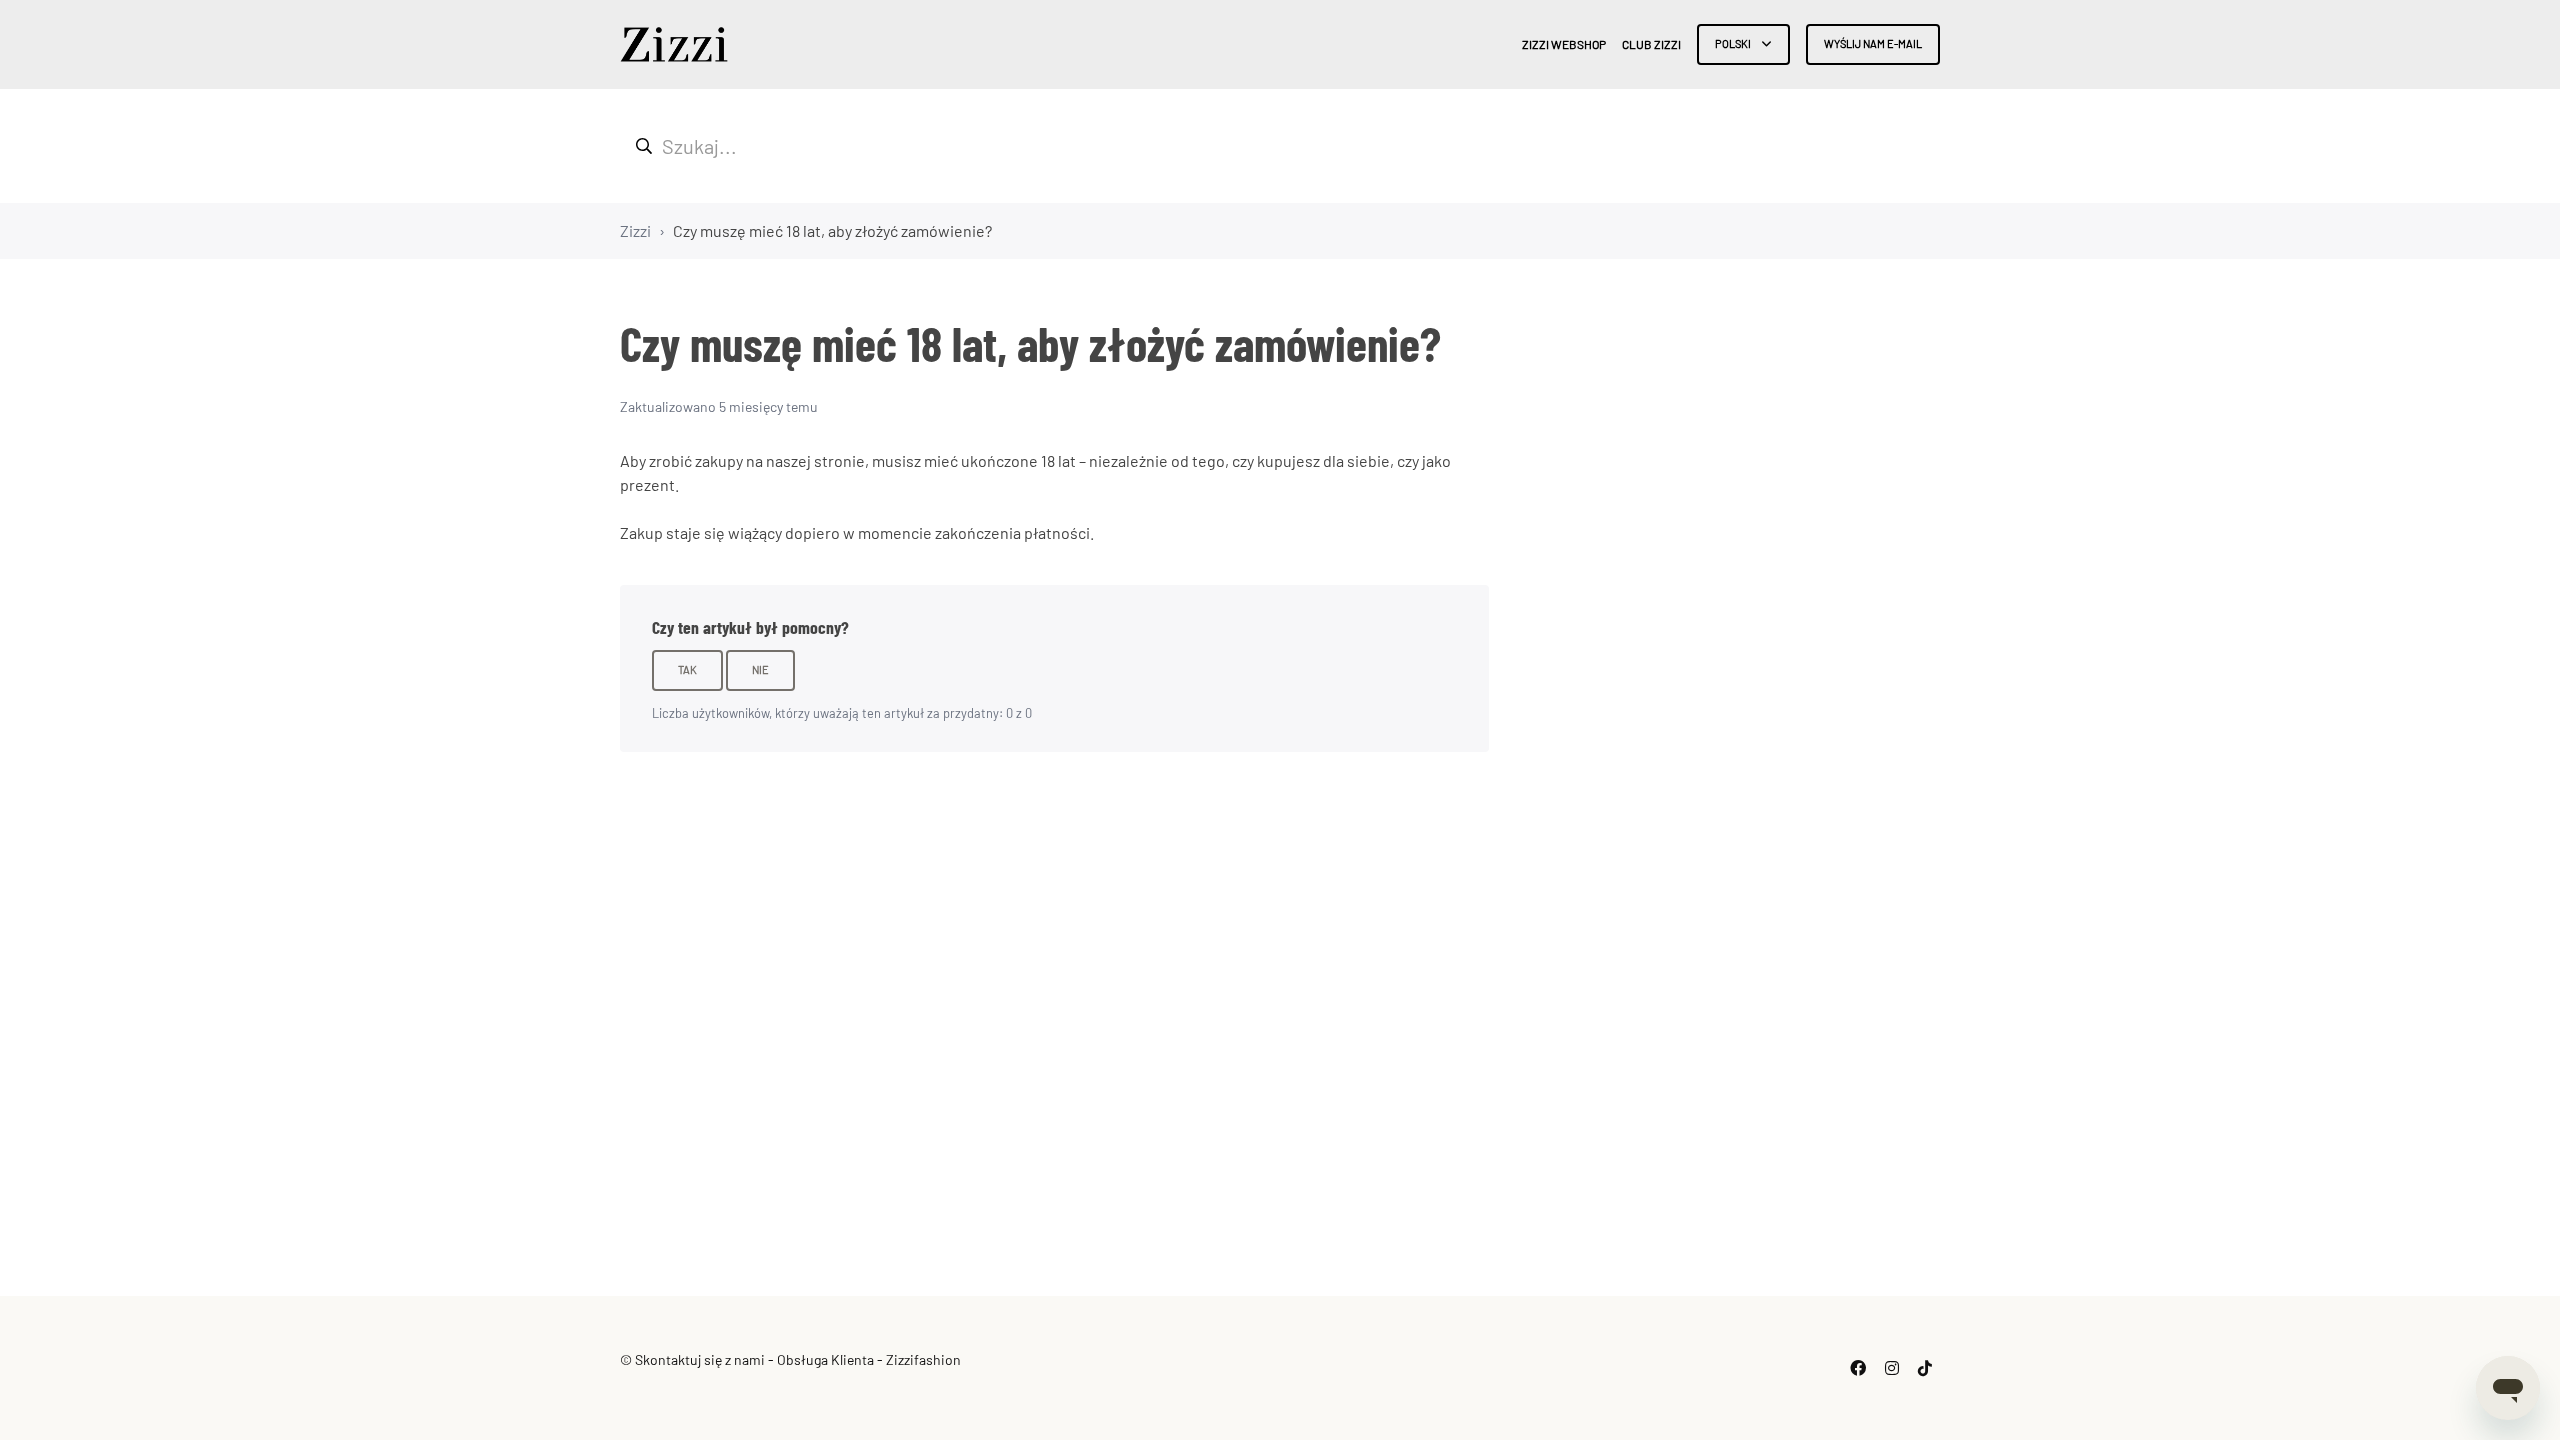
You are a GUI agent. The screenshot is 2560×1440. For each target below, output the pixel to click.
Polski (1734, 43)
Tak (687, 669)
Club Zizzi (1651, 44)
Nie (760, 669)
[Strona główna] (674, 44)
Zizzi (635, 230)
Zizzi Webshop (1564, 44)
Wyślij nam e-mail (1873, 43)
